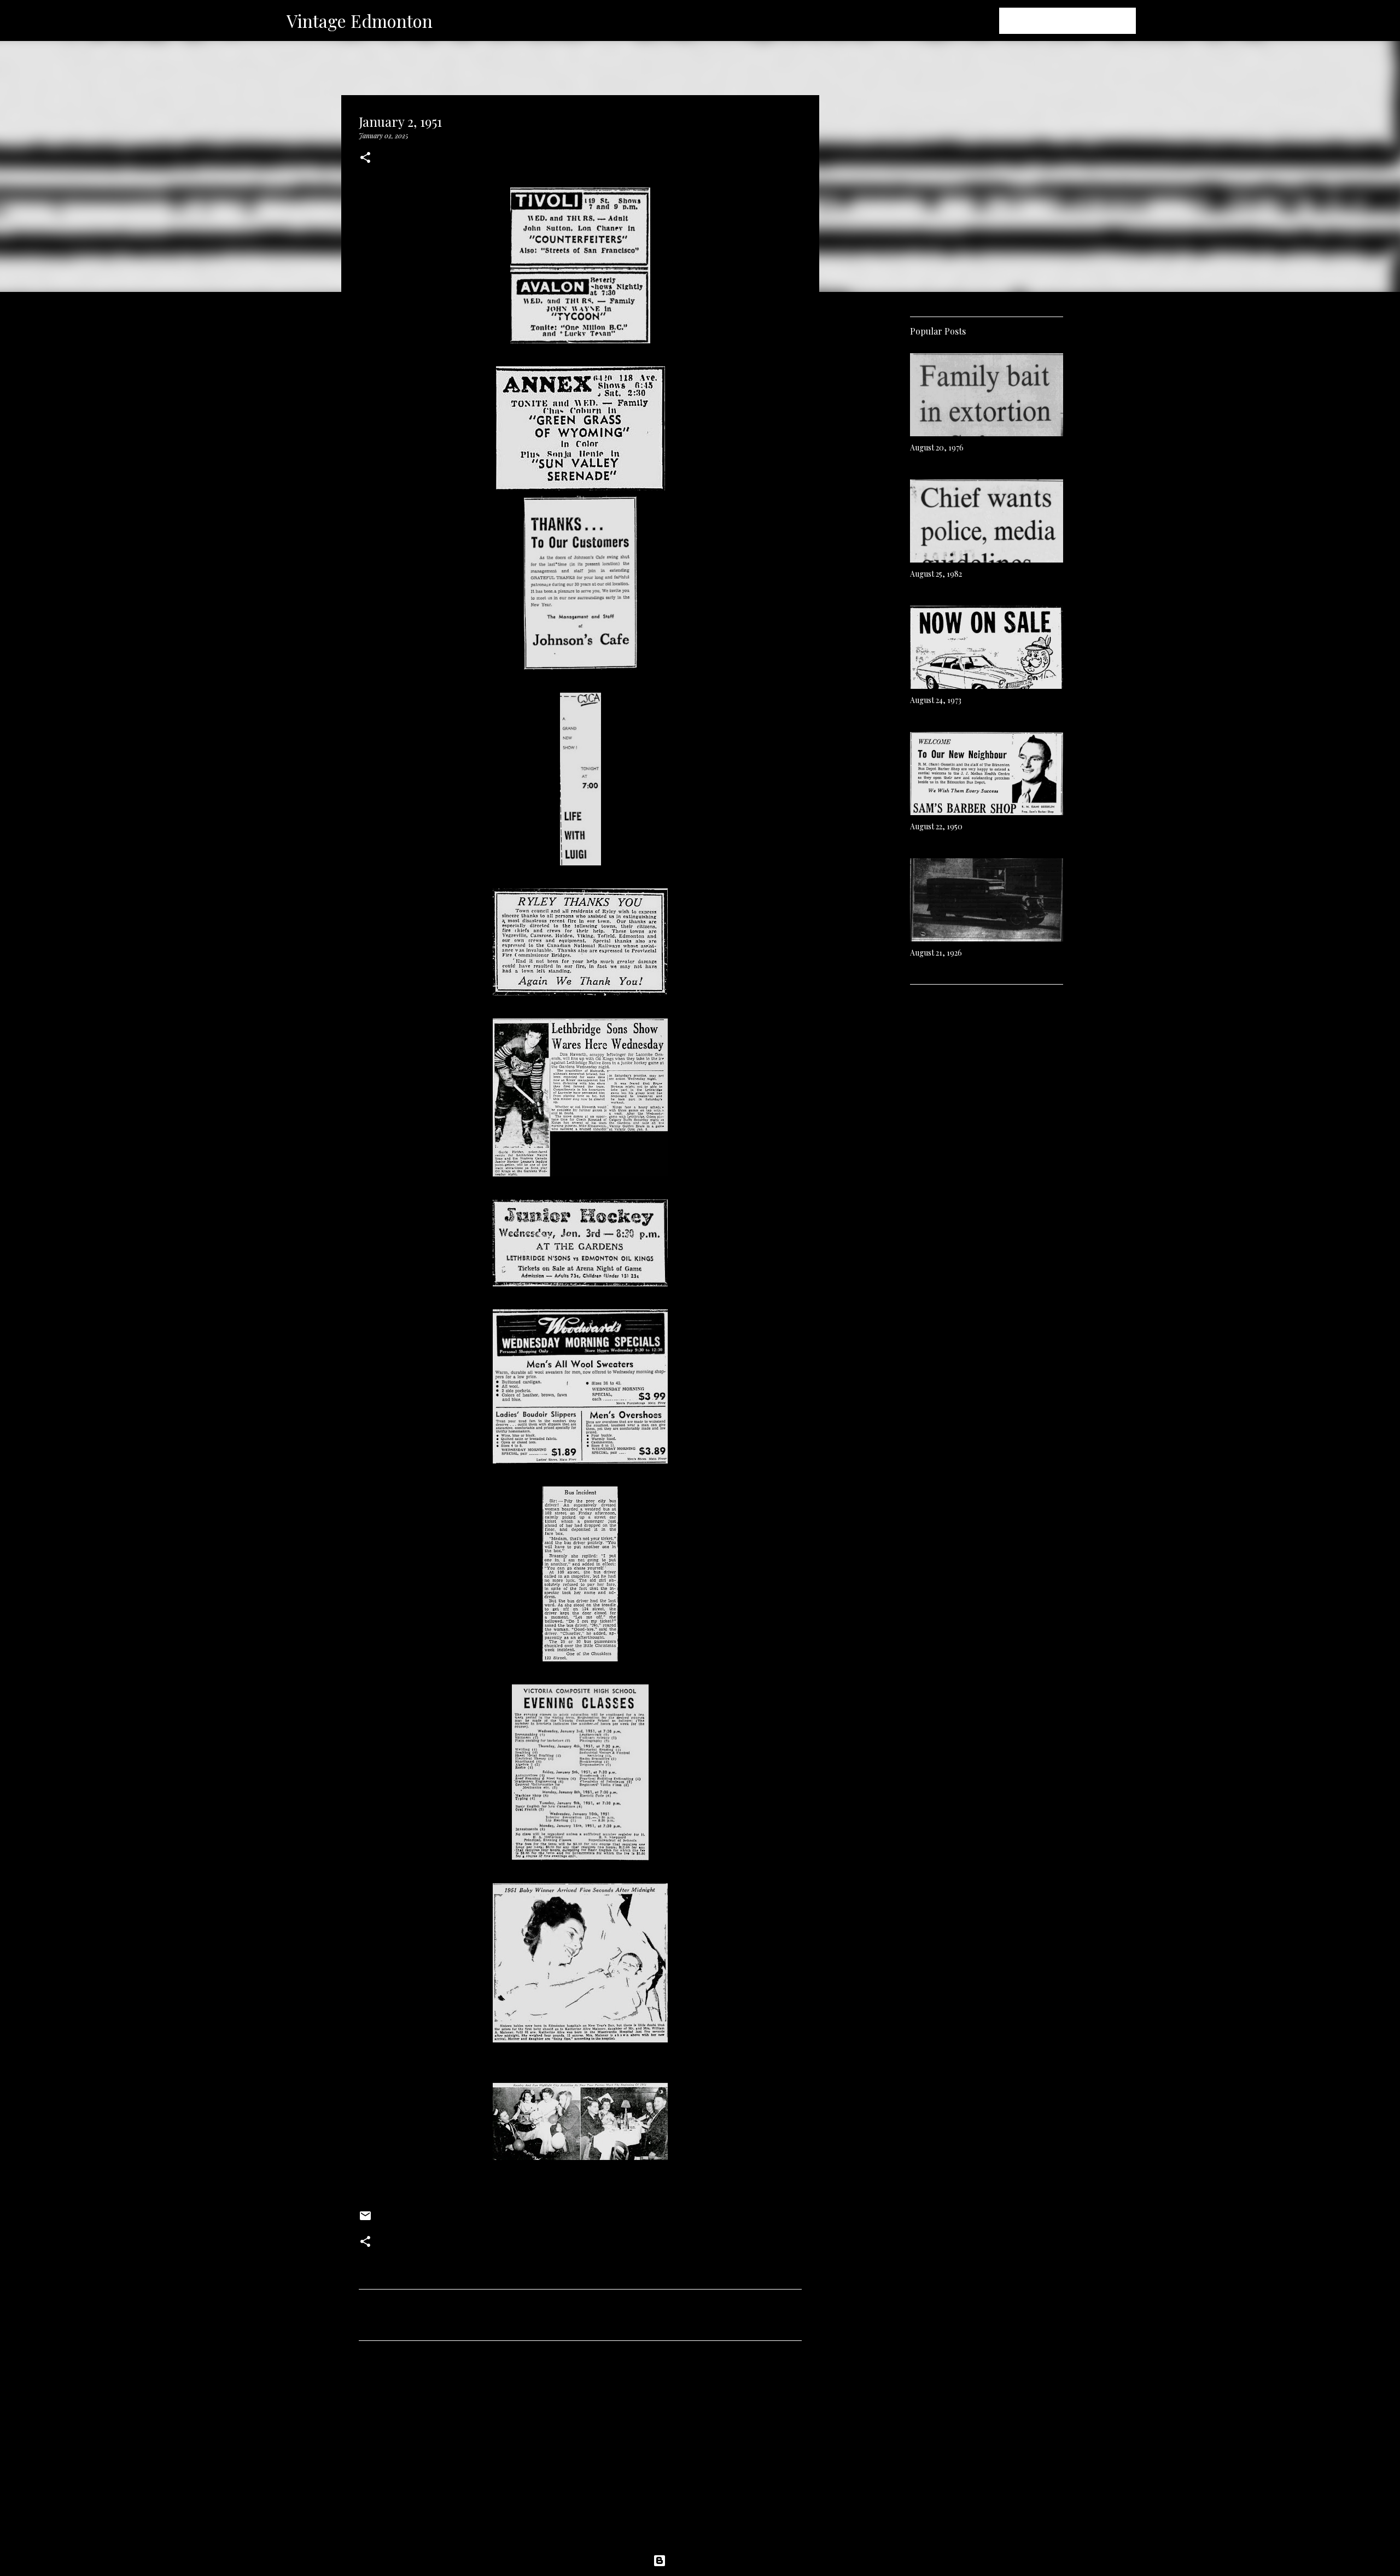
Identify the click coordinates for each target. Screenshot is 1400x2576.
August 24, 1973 (936, 700)
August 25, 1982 (936, 574)
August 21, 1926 (936, 953)
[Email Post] (365, 2220)
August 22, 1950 (936, 826)
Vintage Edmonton (360, 21)
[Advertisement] (580, 2451)
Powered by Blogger (707, 2561)
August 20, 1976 (937, 447)
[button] (365, 158)
